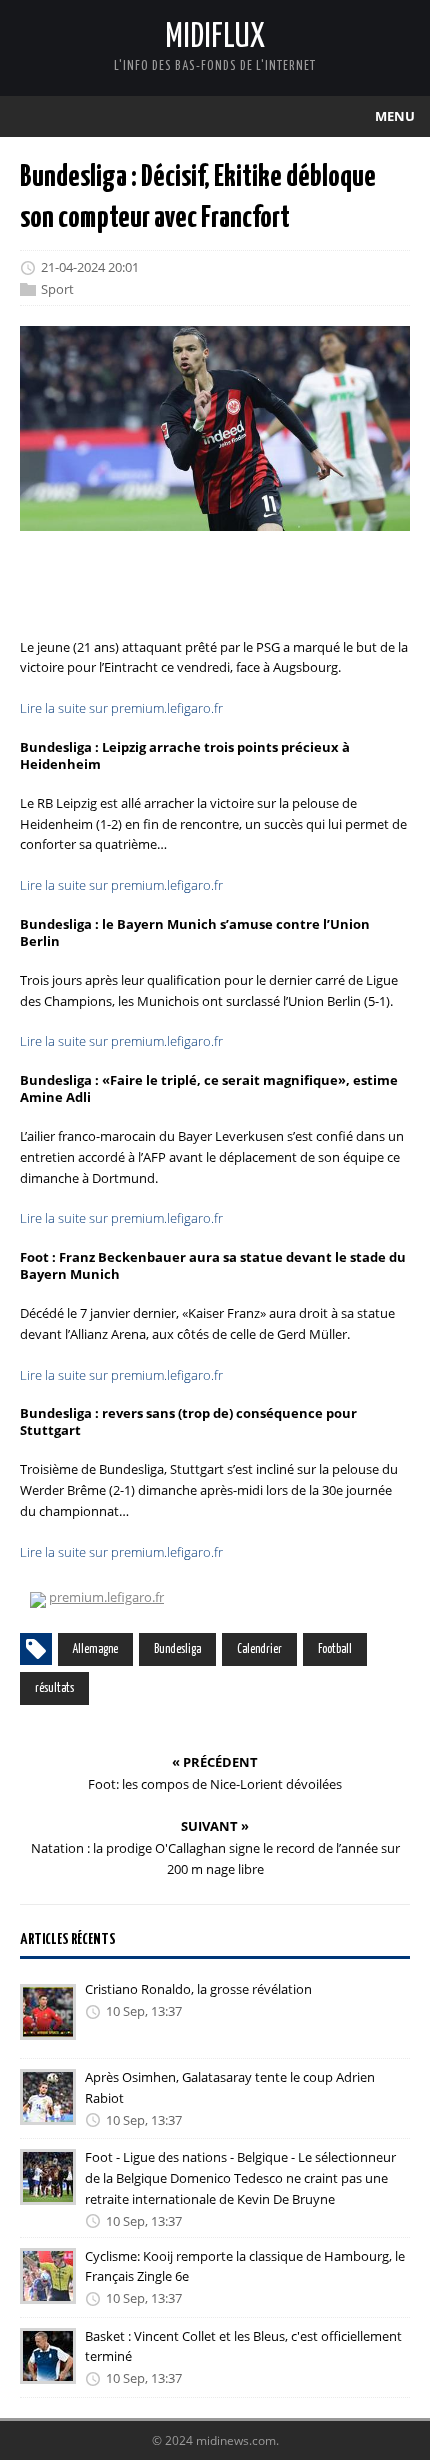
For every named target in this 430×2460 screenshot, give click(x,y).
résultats (54, 1688)
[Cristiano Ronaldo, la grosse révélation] (48, 2026)
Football (335, 1649)
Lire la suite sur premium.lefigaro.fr (121, 708)
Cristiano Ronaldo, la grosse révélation (198, 1989)
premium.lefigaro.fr (106, 1597)
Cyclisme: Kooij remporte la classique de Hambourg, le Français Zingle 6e (245, 2266)
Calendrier (259, 1649)
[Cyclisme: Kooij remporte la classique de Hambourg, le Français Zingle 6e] (48, 2290)
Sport (57, 289)
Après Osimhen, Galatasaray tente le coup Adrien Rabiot (230, 2087)
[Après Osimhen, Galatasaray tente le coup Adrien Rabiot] (48, 2111)
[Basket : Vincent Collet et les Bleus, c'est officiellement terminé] (48, 2370)
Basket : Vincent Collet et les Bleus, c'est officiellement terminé (243, 2346)
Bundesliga (177, 1649)
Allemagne (95, 1649)
